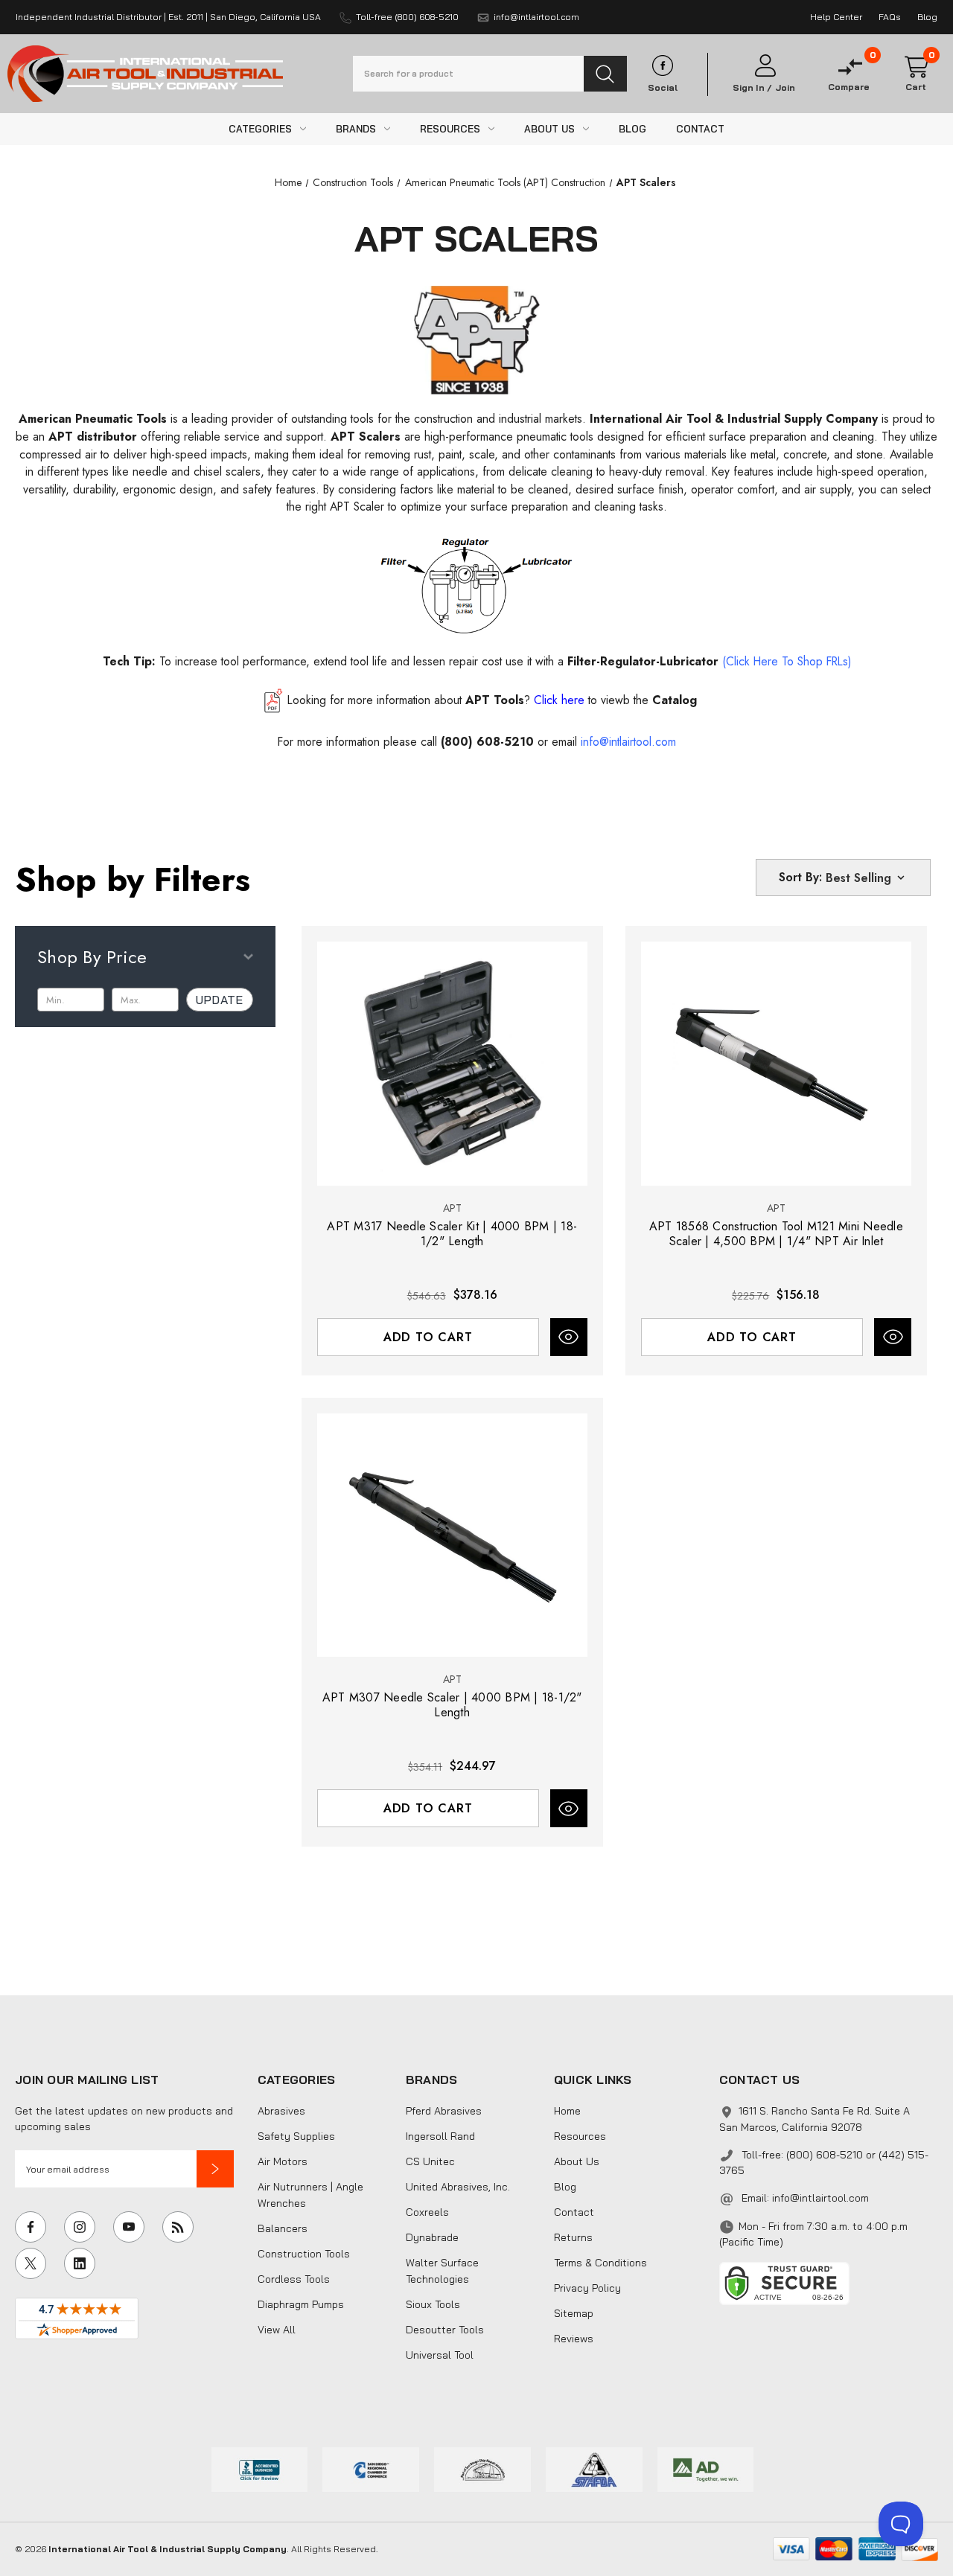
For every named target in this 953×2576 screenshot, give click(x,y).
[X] (31, 2263)
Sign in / (752, 88)
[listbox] (867, 878)
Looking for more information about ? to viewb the (492, 700)
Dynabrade (432, 2237)
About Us (577, 2161)
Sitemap (574, 2313)
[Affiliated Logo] (706, 2468)
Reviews (574, 2339)
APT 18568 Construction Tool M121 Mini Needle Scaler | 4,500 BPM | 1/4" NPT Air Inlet (776, 1234)
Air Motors (283, 2161)
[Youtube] (129, 2227)
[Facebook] (31, 2227)
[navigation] (288, 182)
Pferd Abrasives (444, 2111)
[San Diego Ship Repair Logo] (482, 2468)
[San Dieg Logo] (371, 2468)
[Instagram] (80, 2227)
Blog (565, 2187)
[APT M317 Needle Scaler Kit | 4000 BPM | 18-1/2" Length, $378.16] (452, 1064)
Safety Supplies (296, 2136)
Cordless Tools (294, 2279)
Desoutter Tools (445, 2330)
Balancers (283, 2228)
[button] (215, 2169)
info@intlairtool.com (820, 2198)
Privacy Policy (587, 2288)
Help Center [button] (836, 17)
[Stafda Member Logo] (594, 2468)
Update (220, 1000)
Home (567, 2111)
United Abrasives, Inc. (458, 2187)
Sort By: (800, 877)
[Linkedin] (80, 2263)
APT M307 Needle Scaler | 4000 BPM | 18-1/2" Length (452, 1705)
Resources (580, 2136)
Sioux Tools (433, 2304)
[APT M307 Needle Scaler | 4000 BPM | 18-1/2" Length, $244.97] (452, 1535)
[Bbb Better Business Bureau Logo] (260, 2468)
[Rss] (178, 2227)
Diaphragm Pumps (301, 2304)
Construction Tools (304, 2254)
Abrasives (281, 2111)
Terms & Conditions (600, 2263)
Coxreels (427, 2212)
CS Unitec (430, 2161)
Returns (573, 2237)
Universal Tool (440, 2355)
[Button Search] (605, 74)
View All (277, 2330)
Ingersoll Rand (440, 2136)
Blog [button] (927, 17)
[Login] (764, 66)
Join (785, 88)
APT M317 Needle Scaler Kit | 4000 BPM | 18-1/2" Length (452, 1234)
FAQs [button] (890, 17)
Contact (574, 2212)
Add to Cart (428, 1337)
